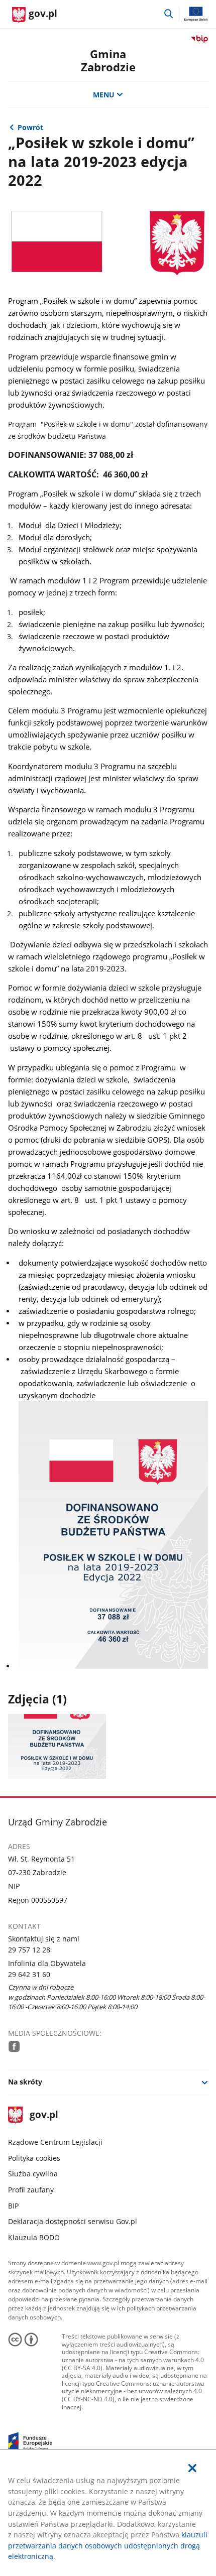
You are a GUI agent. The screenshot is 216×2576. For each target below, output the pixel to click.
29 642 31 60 (29, 1974)
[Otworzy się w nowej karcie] (14, 2046)
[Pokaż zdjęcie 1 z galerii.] (57, 1746)
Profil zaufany (31, 2190)
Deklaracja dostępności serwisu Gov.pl (73, 2221)
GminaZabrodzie (108, 60)
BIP (13, 2206)
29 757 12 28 (29, 1950)
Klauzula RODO (34, 2237)
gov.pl (44, 2115)
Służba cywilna (33, 2174)
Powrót (30, 127)
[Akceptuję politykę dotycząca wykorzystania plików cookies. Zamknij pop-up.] (192, 2468)
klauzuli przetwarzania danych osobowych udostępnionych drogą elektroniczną (108, 2545)
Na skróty (25, 2082)
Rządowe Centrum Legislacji (55, 2142)
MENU (104, 95)
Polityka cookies (34, 2158)
